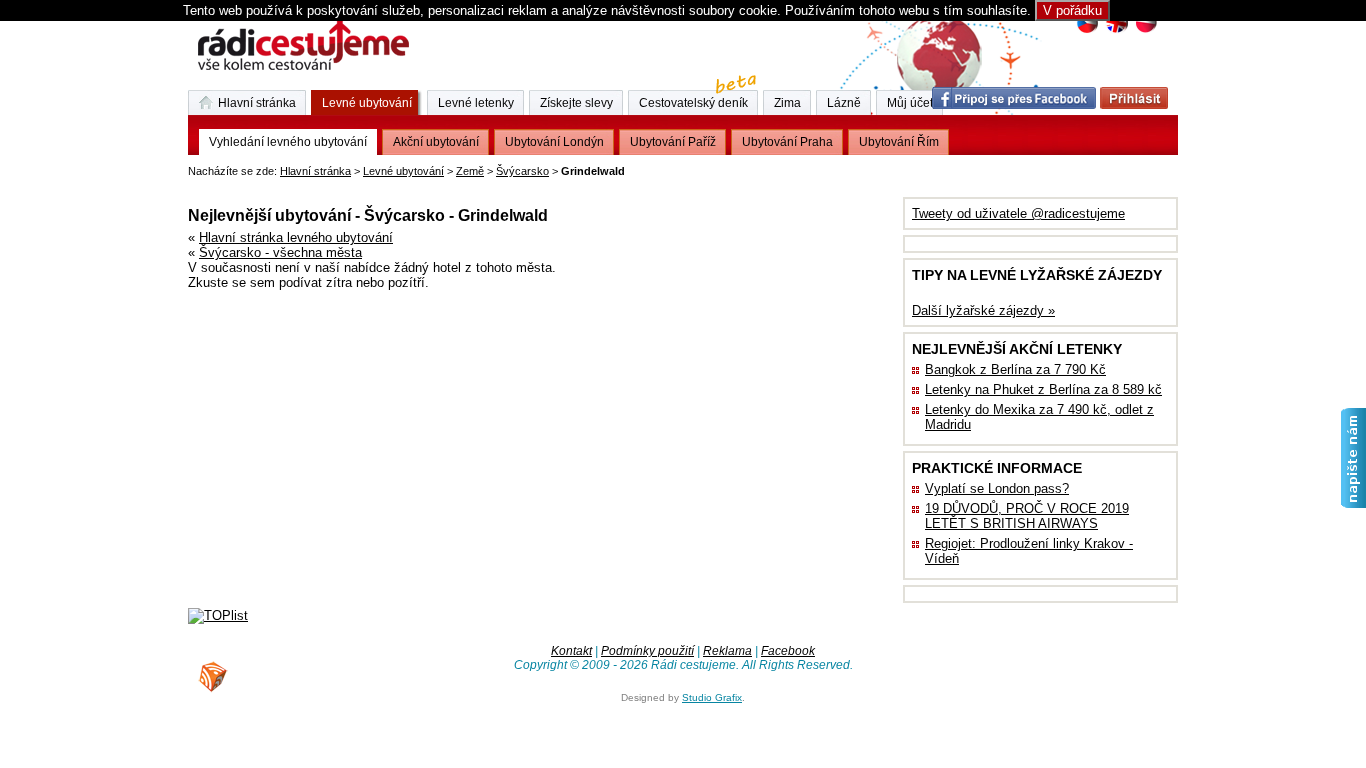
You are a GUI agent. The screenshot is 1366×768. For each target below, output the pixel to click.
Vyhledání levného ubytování (288, 142)
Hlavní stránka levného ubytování (296, 237)
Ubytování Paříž (673, 142)
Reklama (727, 651)
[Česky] (1087, 30)
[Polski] (1145, 30)
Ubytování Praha (787, 142)
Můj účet (910, 103)
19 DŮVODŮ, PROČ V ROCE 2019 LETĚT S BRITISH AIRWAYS (1027, 516)
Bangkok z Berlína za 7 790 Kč (1015, 369)
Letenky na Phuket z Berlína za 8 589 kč (1043, 389)
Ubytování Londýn (554, 142)
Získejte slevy (576, 103)
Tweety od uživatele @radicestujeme (1018, 213)
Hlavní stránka (315, 171)
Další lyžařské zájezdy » (983, 310)
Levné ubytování (403, 171)
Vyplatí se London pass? (997, 488)
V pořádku (1072, 10)
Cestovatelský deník (693, 103)
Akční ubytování (436, 142)
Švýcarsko (522, 171)
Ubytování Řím (899, 142)
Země (470, 171)
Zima (787, 103)
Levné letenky (476, 103)
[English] (1116, 30)
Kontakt (571, 651)
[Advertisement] (422, 184)
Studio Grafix (712, 697)
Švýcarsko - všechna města (280, 252)
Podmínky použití (647, 651)
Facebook (788, 651)
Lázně (844, 103)
